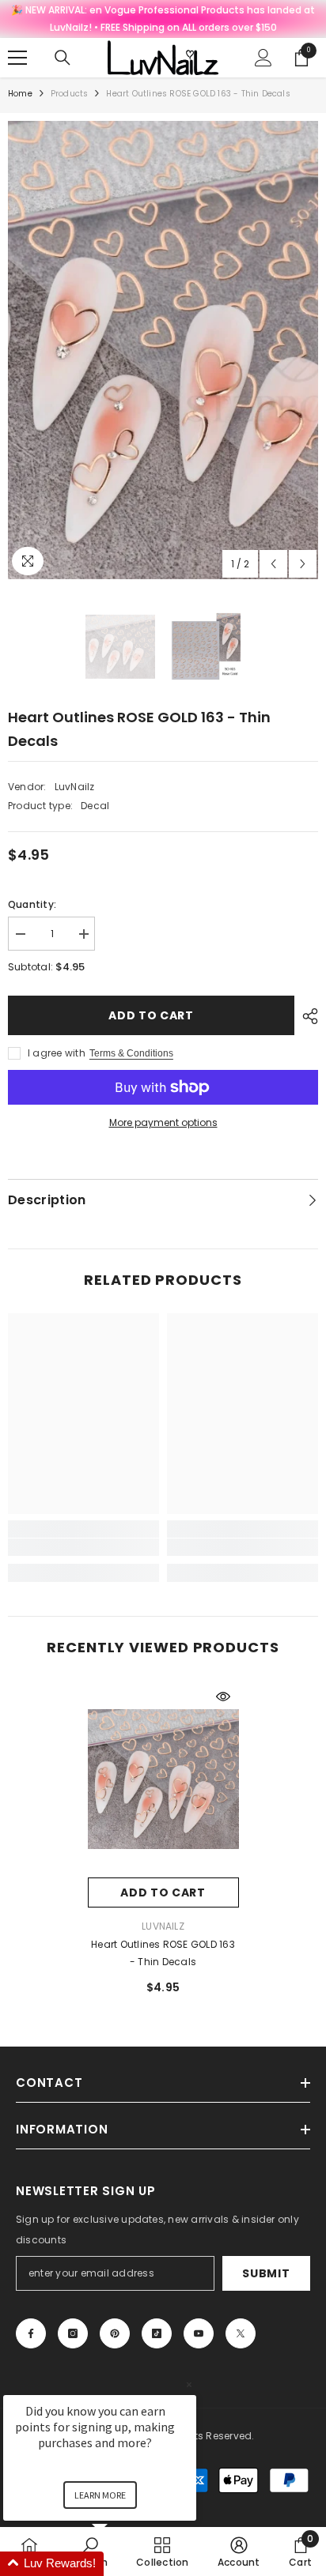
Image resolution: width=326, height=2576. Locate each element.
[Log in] (263, 58)
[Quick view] (223, 1697)
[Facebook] (31, 2333)
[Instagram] (73, 2333)
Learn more (100, 2495)
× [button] (189, 2384)
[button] (273, 564)
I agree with (57, 1053)
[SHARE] (306, 1016)
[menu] (17, 58)
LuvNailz (75, 787)
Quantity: (32, 904)
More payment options (163, 1122)
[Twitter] (241, 2333)
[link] (83, 1547)
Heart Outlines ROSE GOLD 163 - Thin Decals (163, 1953)
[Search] (63, 58)
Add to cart (151, 1015)
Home (20, 94)
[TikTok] (157, 2333)
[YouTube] (199, 2333)
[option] (163, 350)
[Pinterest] (115, 2333)
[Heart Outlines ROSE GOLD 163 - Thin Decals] (163, 1779)
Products (70, 94)
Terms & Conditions (131, 1053)
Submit (266, 2273)
